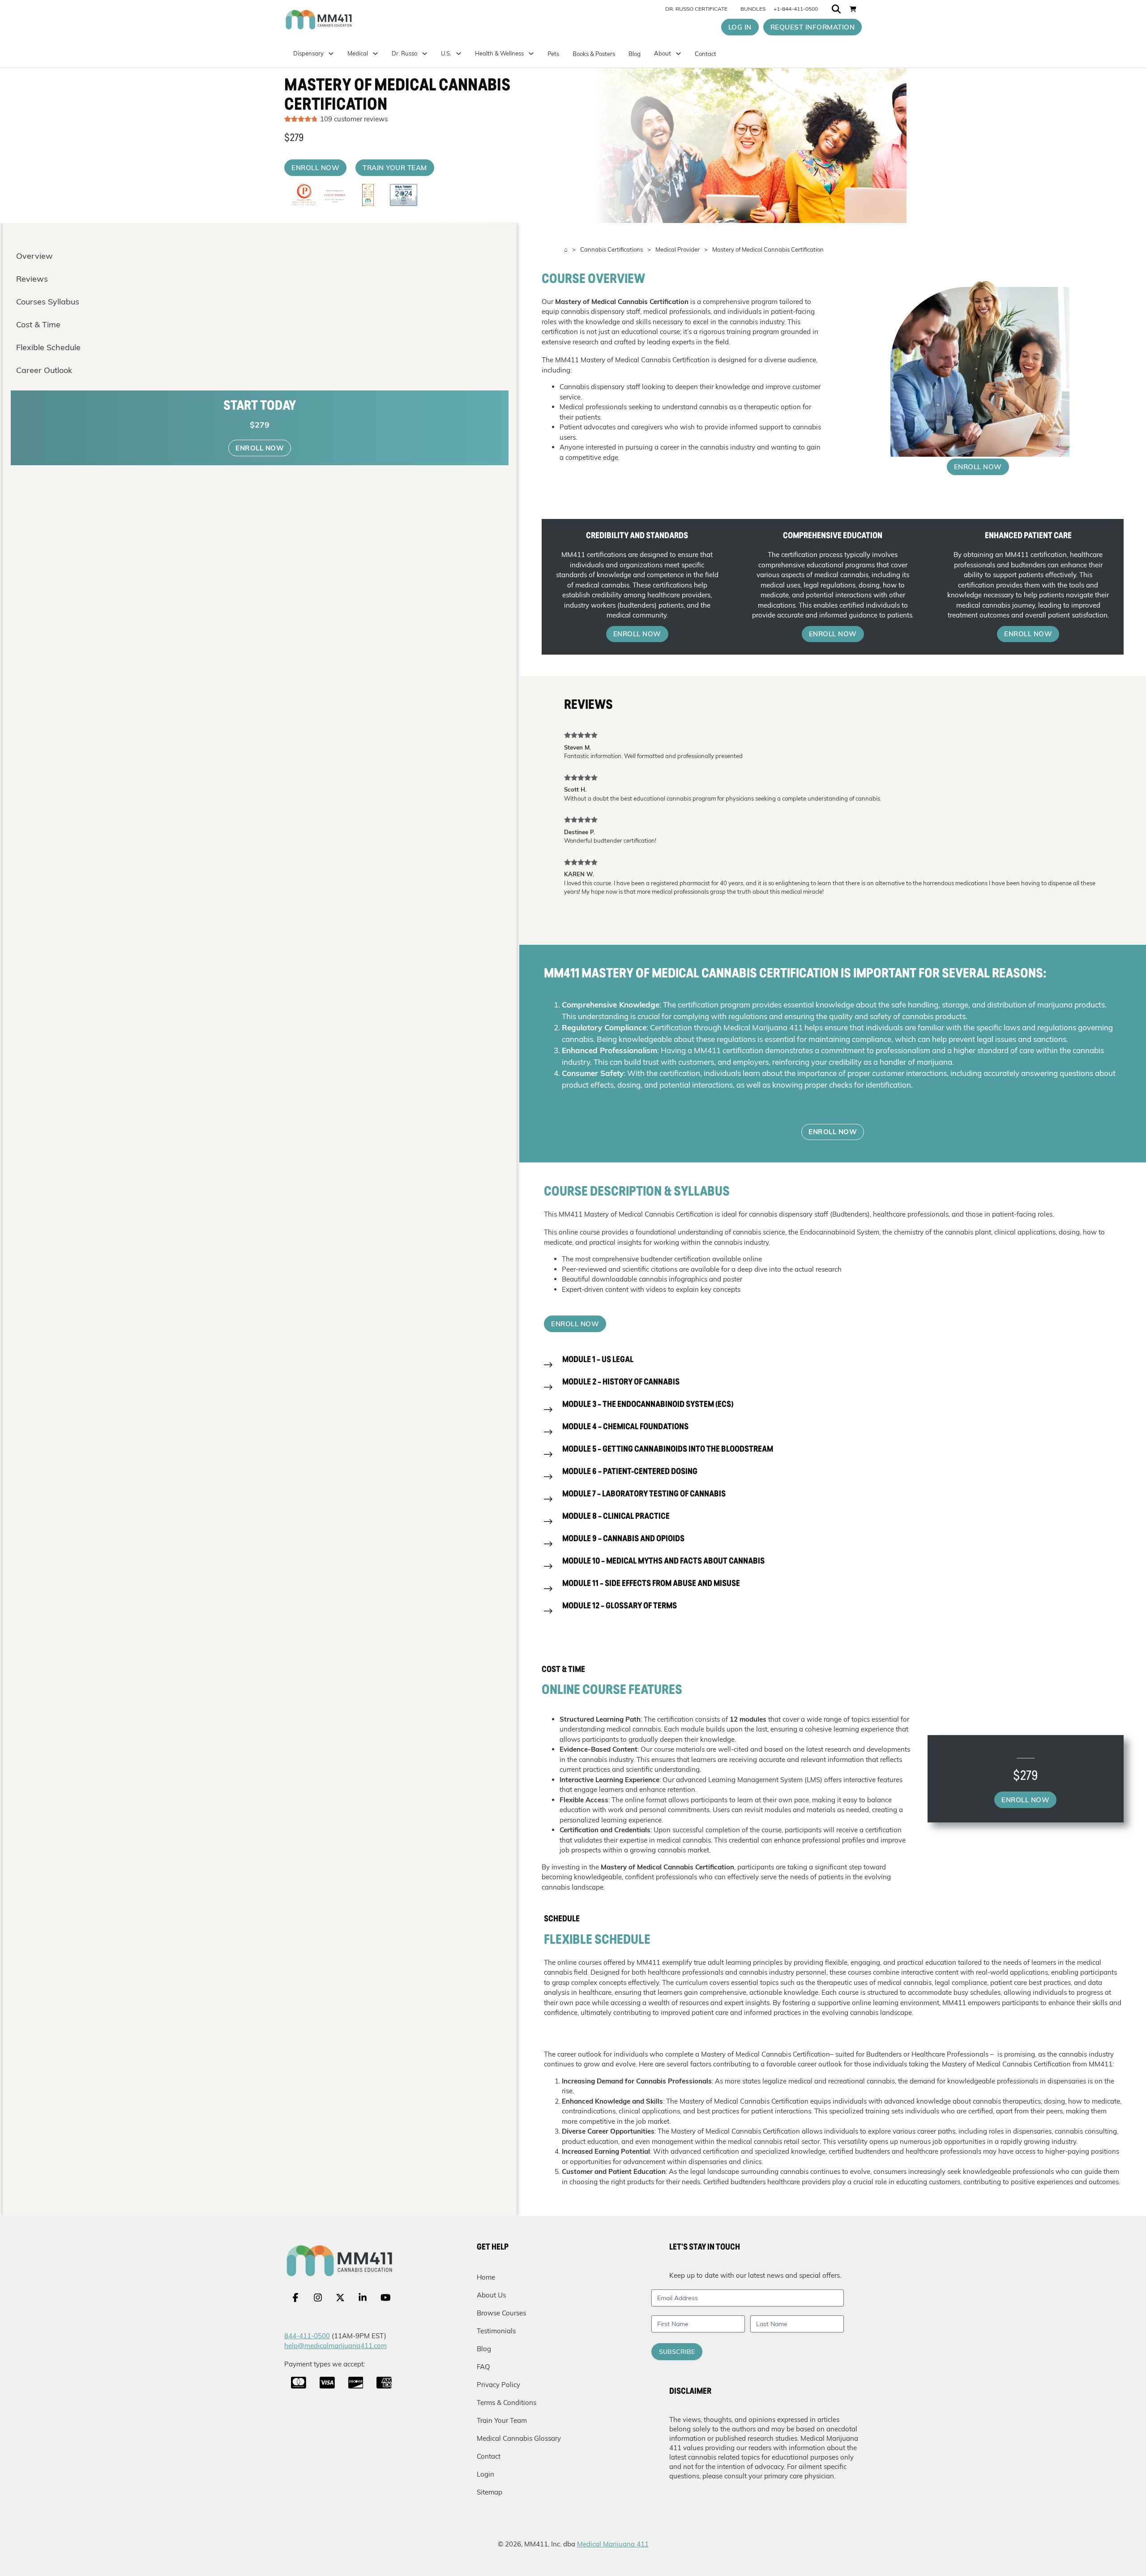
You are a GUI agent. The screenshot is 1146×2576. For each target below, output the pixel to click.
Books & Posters (594, 54)
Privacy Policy (498, 2385)
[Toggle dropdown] (459, 54)
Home (486, 2277)
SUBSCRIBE (677, 2352)
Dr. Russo (404, 53)
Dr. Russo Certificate (696, 9)
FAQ (483, 2367)
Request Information (813, 27)
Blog (635, 54)
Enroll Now (315, 168)
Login (485, 2474)
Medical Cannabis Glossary (519, 2438)
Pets (553, 54)
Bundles (753, 9)
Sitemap (490, 2492)
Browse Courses (501, 2313)
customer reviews (354, 119)
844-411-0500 (307, 2336)
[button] (833, 1365)
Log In (740, 27)
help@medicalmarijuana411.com (336, 2346)
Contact (706, 54)
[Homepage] (357, 20)
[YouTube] (386, 2297)
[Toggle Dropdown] (375, 54)
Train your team (395, 168)
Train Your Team (502, 2420)
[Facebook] (295, 2297)
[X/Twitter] (340, 2297)
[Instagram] (318, 2297)
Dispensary (308, 53)
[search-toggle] (836, 9)
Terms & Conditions (507, 2402)
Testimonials (496, 2331)
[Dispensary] (331, 54)
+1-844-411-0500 (796, 9)
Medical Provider (678, 249)
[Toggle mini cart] (853, 9)
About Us (491, 2295)
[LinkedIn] (363, 2297)
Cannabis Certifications (611, 249)
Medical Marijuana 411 (613, 2544)
